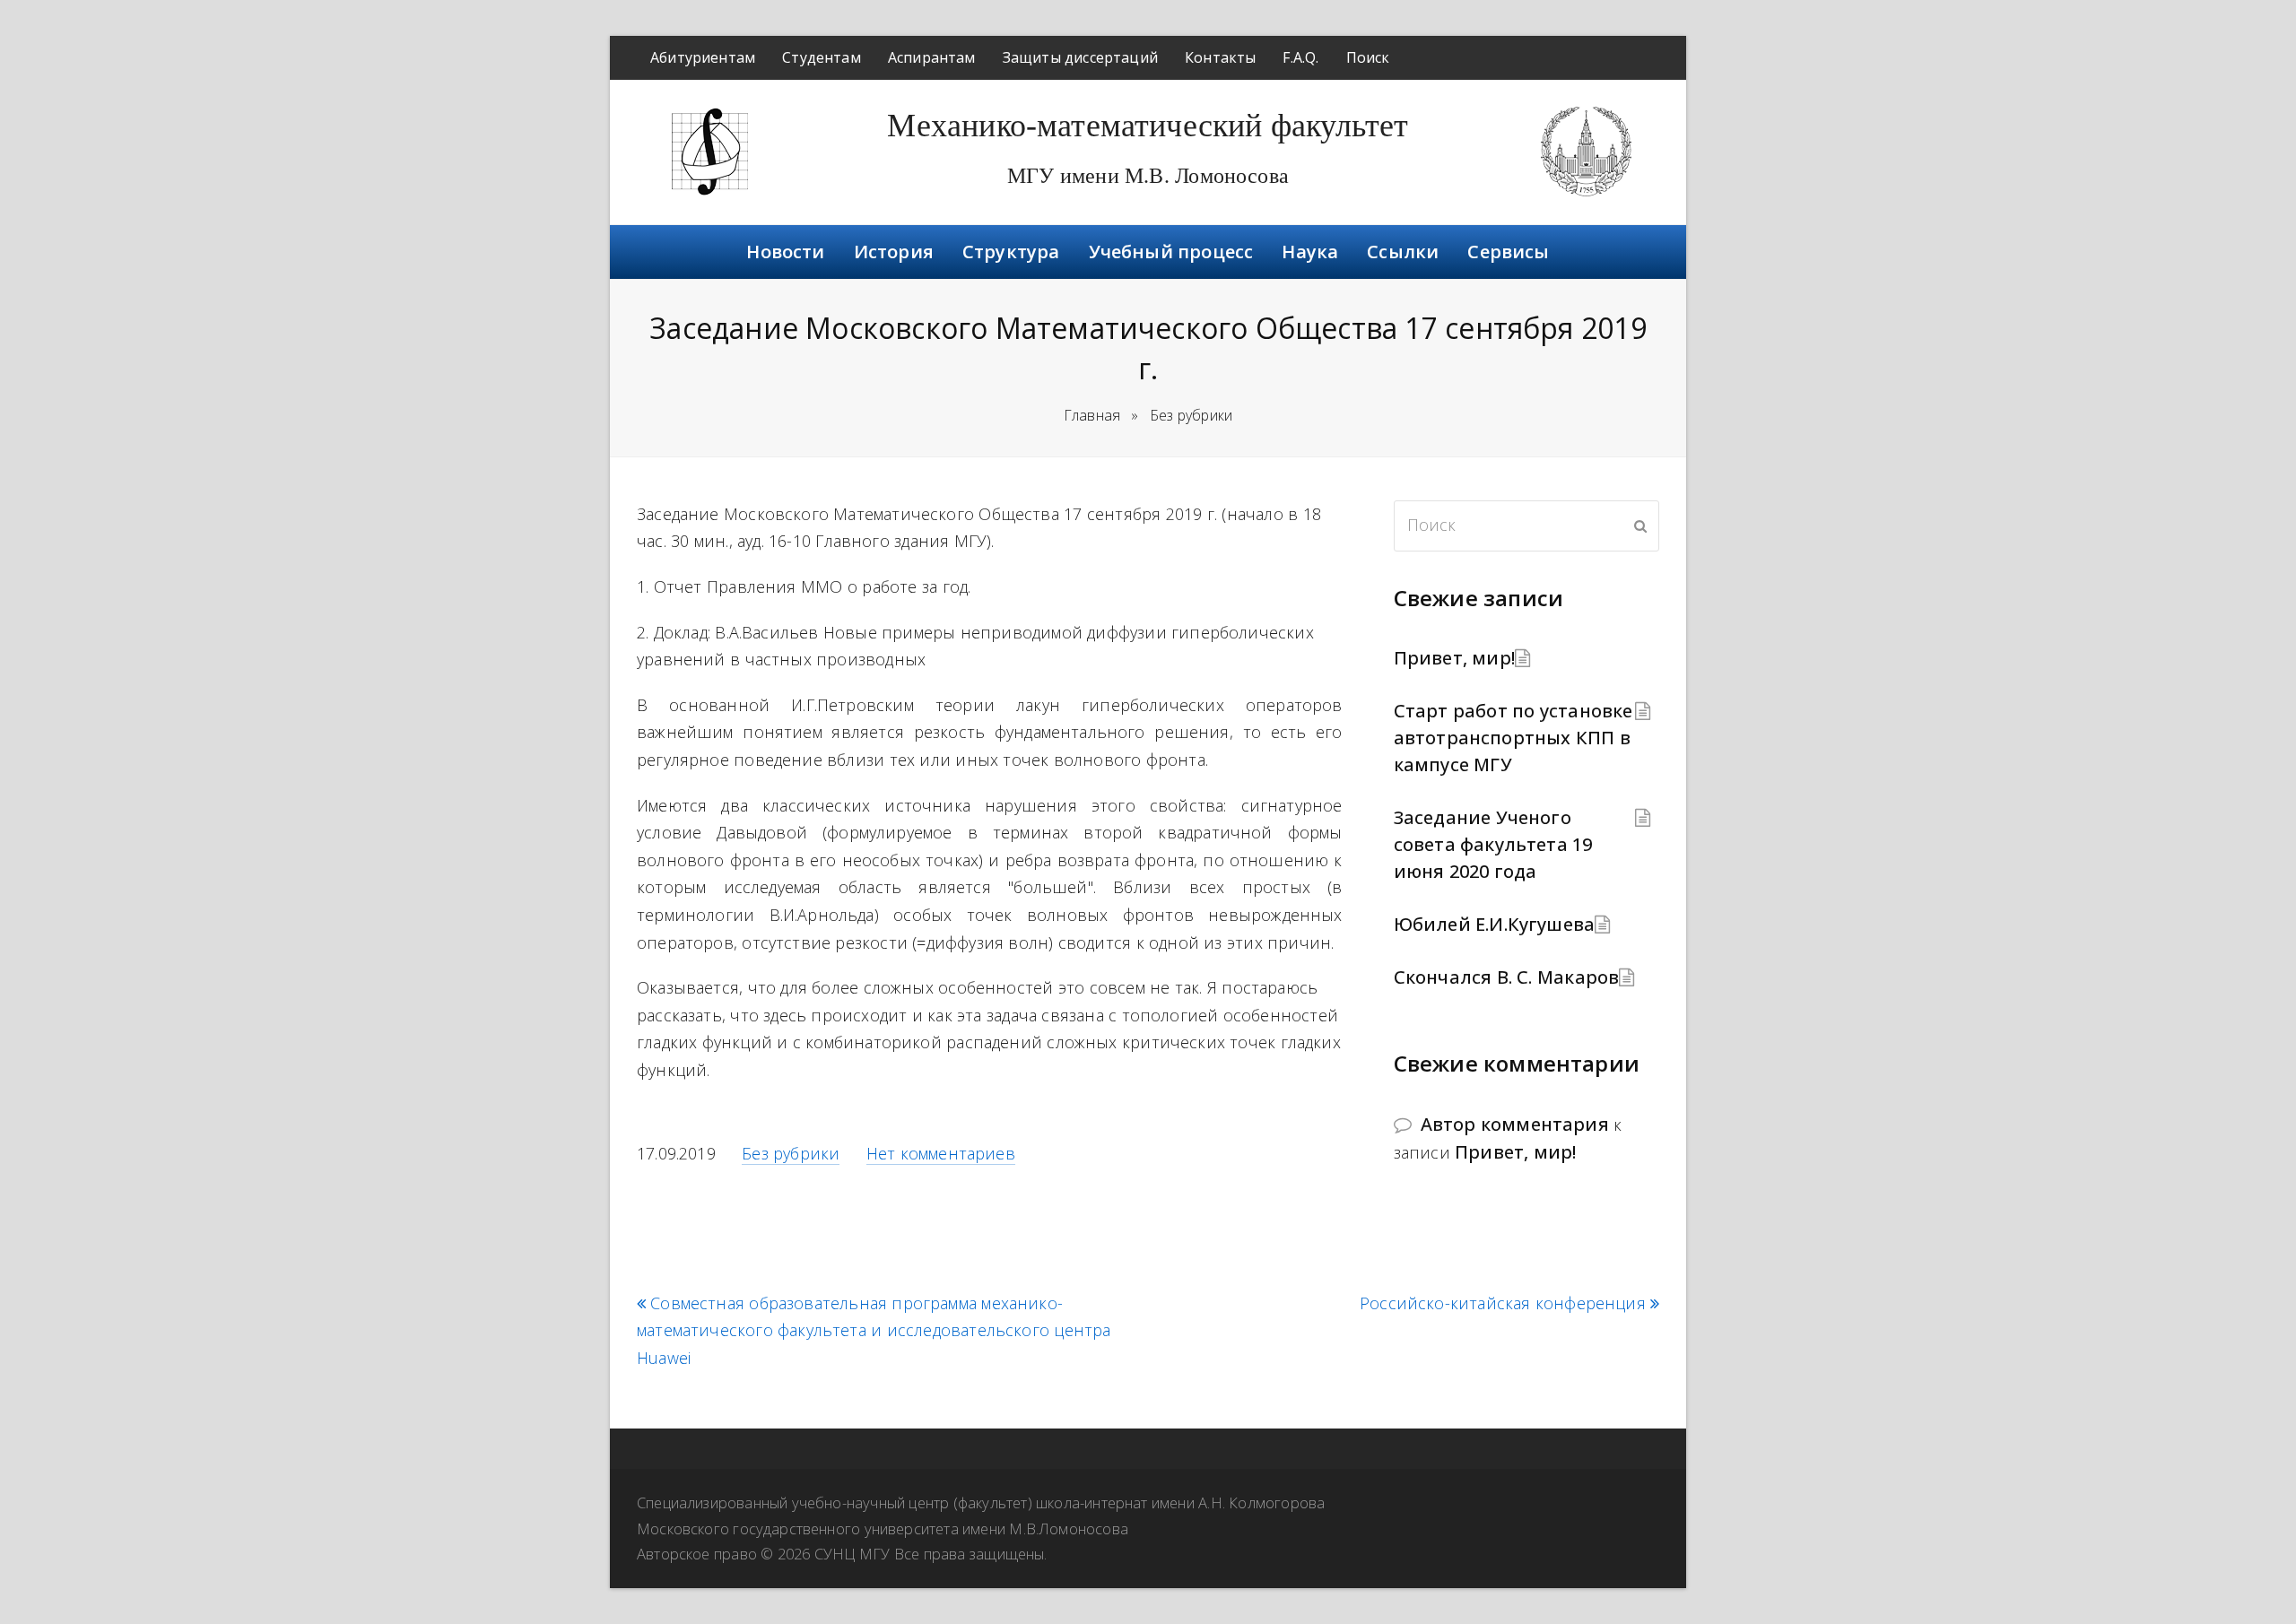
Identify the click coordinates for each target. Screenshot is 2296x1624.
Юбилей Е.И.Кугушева (1495, 924)
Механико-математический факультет (1148, 126)
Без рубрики (791, 1153)
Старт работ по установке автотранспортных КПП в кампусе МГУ (1513, 738)
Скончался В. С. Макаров (1507, 977)
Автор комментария (1515, 1124)
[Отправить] (1640, 525)
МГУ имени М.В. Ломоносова (1148, 176)
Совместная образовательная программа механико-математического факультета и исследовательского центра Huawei (874, 1331)
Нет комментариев (941, 1153)
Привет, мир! (1454, 658)
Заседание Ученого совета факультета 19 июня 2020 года (1493, 844)
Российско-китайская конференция (1503, 1303)
